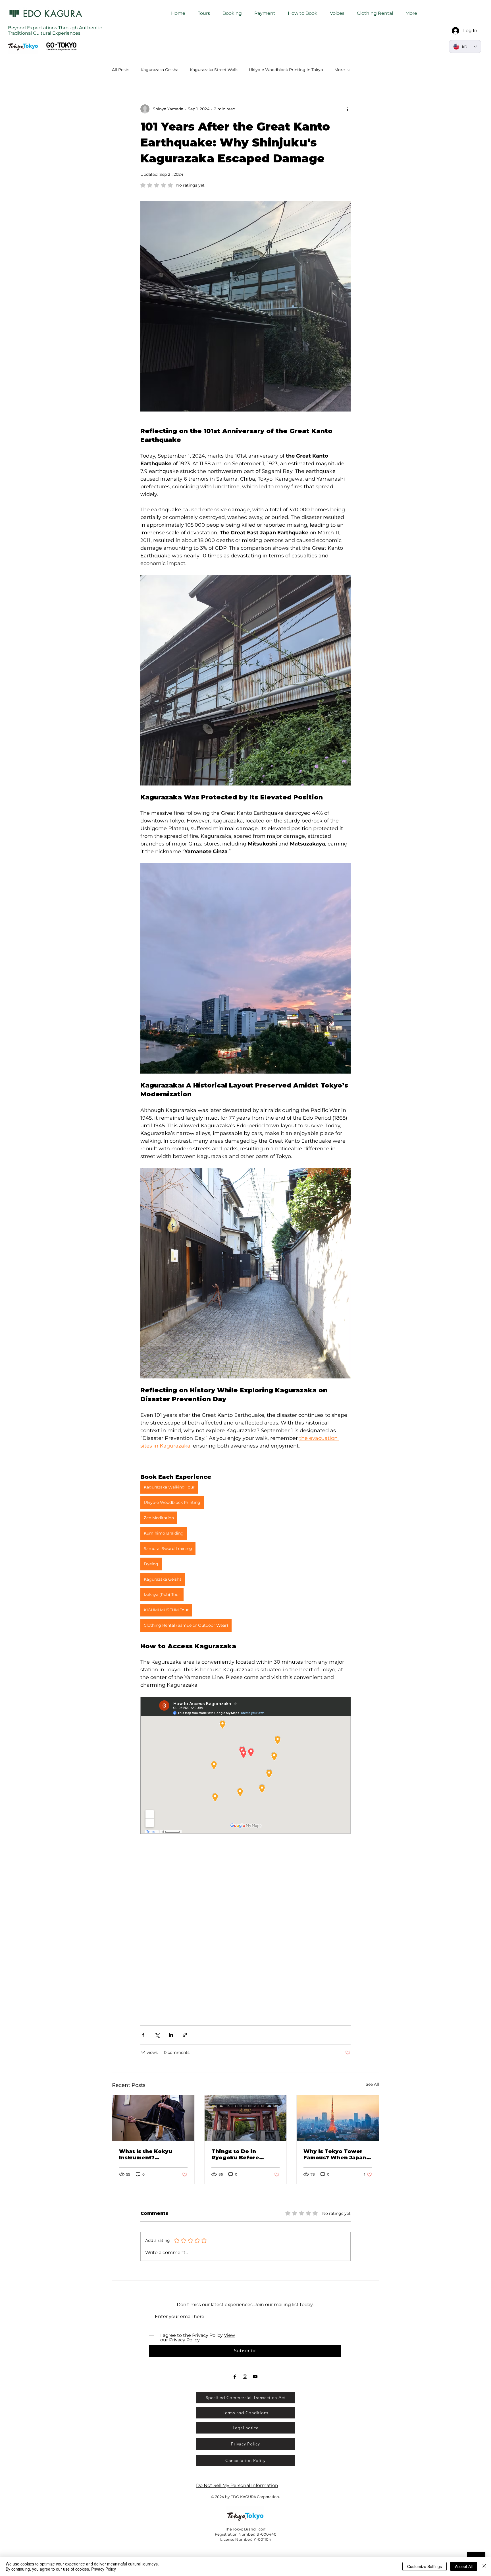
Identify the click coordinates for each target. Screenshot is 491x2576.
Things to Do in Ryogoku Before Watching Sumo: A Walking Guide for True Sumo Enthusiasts (245, 2155)
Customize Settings (425, 2566)
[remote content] (246, 1766)
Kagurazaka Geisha (160, 70)
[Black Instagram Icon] (245, 2377)
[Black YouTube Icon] (255, 2377)
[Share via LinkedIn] (171, 2035)
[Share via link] (185, 2035)
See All (372, 2084)
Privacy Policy (104, 2569)
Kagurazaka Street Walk (214, 70)
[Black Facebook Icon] (235, 2377)
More (340, 70)
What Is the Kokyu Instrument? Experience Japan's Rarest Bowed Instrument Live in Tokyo (147, 2155)
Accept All (464, 2566)
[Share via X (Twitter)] (157, 2035)
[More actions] (347, 109)
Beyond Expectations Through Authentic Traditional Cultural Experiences (55, 30)
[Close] (484, 2566)
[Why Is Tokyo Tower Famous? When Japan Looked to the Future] (338, 2118)
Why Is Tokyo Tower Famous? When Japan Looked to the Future (335, 2155)
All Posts (121, 70)
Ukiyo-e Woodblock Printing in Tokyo (286, 70)
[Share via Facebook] (143, 2035)
